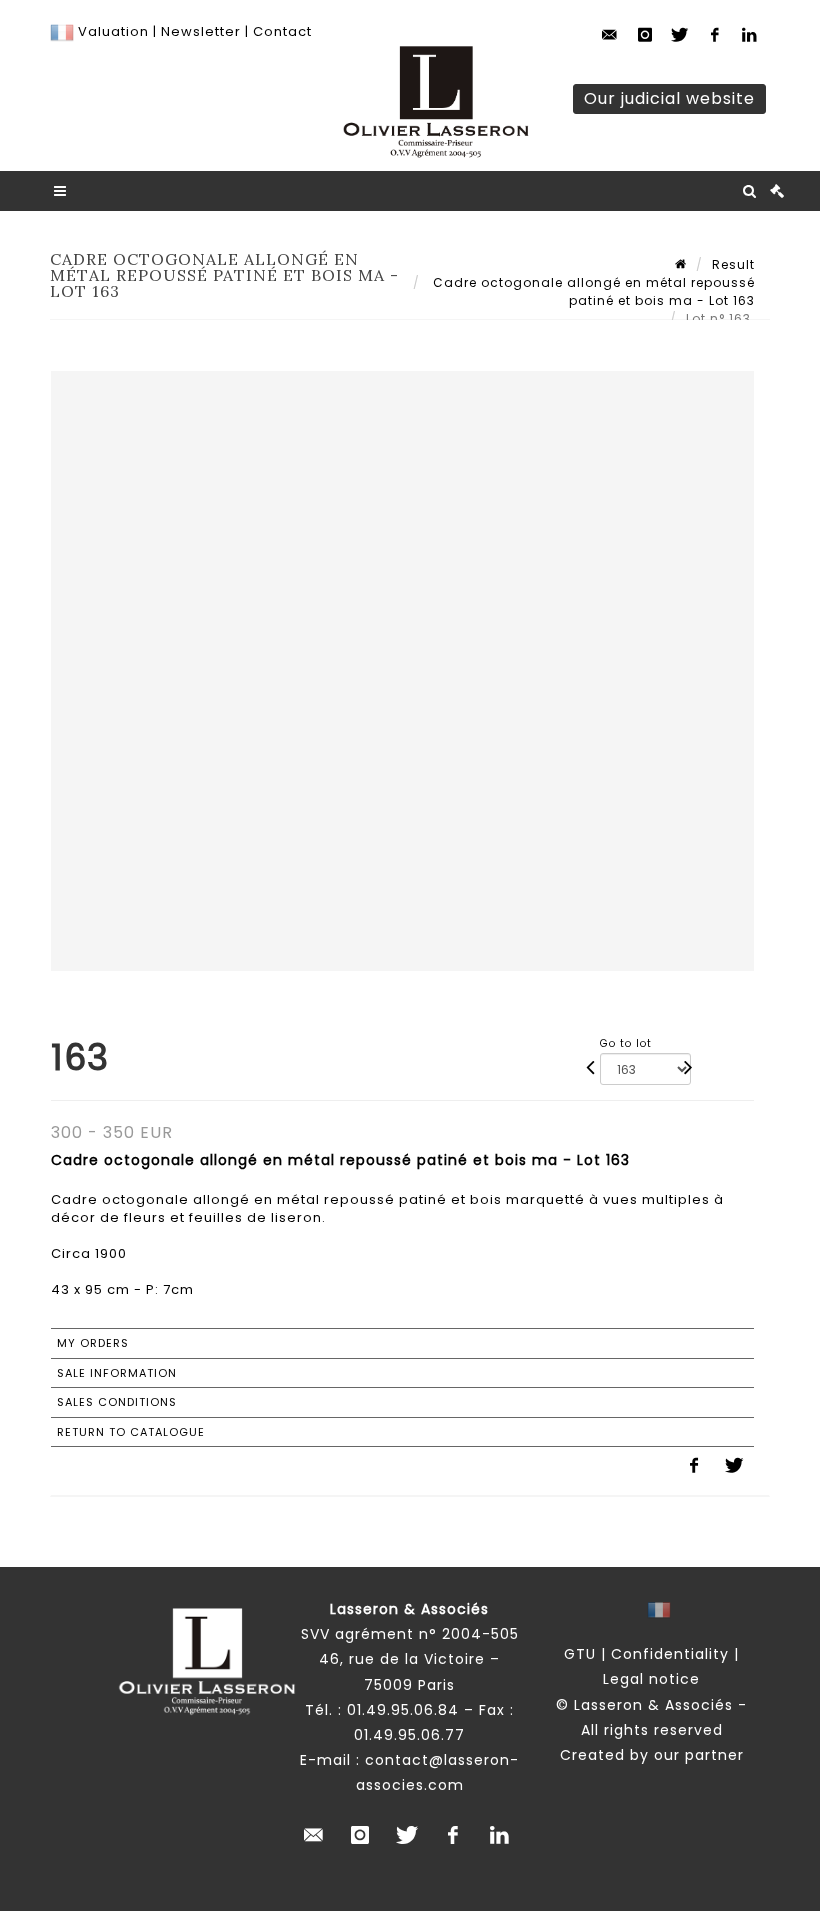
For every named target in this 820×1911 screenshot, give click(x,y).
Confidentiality (670, 1654)
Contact (282, 31)
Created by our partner (652, 1755)
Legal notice (651, 1679)
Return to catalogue (131, 1432)
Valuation (113, 31)
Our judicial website (669, 98)
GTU (580, 1654)
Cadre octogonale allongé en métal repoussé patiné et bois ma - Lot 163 (592, 291)
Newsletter (199, 31)
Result (733, 264)
